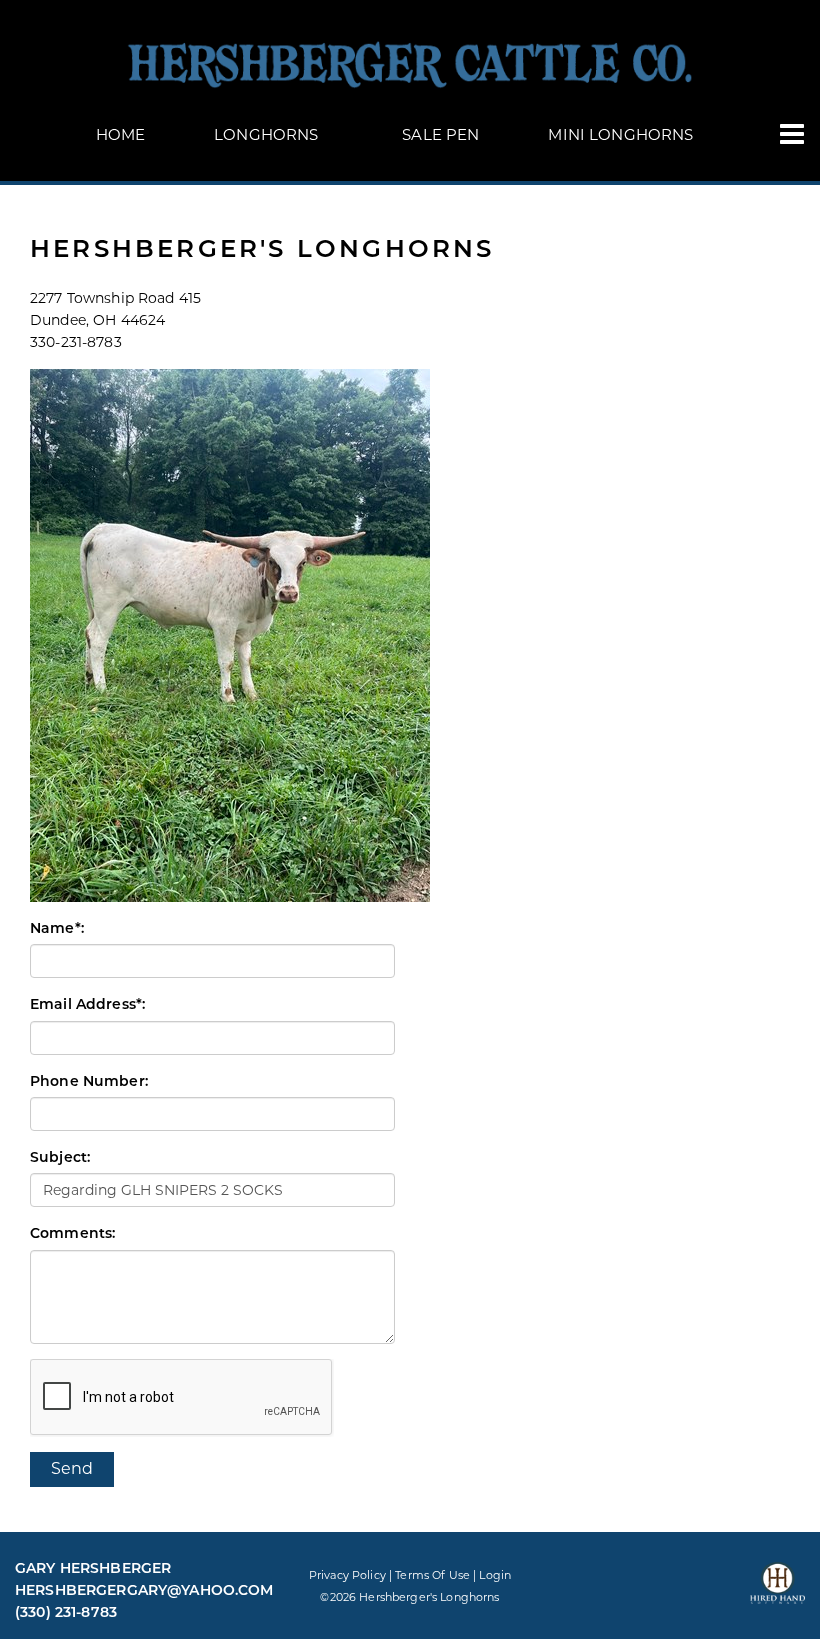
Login (495, 1575)
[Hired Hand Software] (777, 1592)
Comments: (72, 1233)
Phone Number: (89, 1081)
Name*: (57, 928)
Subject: (60, 1157)
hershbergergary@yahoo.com (144, 1590)
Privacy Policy (347, 1575)
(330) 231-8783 (66, 1612)
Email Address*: (87, 1004)
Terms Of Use (432, 1575)
